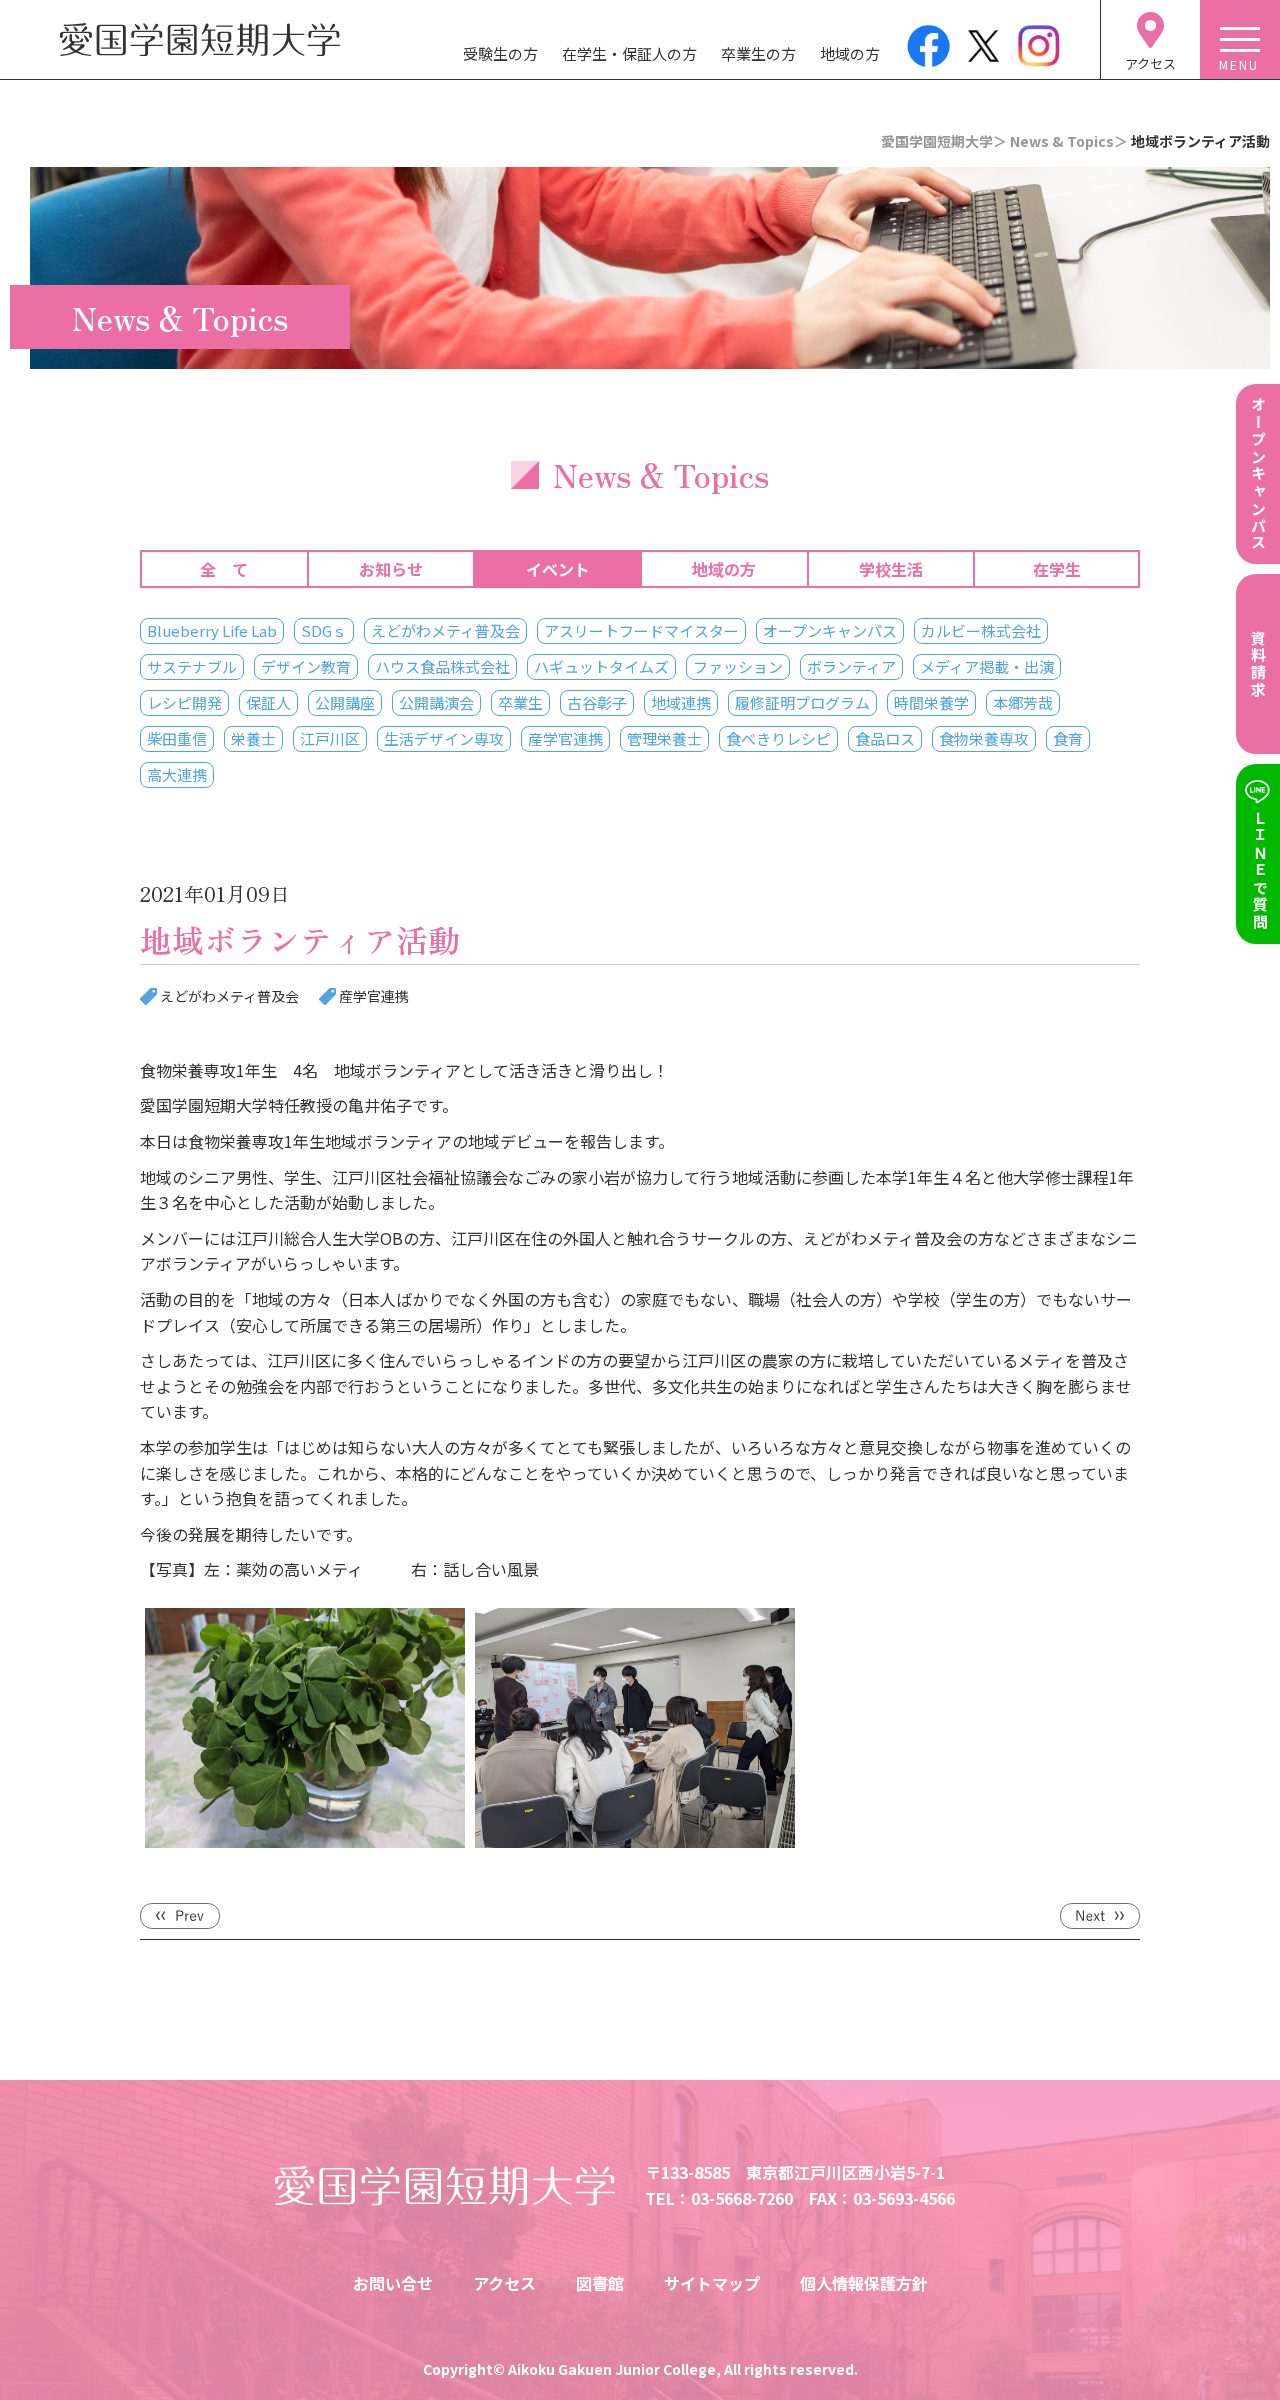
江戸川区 (330, 738)
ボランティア (851, 666)
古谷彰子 (597, 702)
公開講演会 (436, 702)
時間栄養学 (931, 702)
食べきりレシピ (778, 738)
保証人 (268, 702)
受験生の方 (500, 53)
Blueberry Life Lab (212, 630)
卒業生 (520, 702)
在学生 (1057, 569)
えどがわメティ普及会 (445, 630)
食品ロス (885, 738)
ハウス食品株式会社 (442, 666)
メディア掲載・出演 (987, 666)
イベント (558, 569)
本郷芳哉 (1023, 702)
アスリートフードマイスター (641, 630)
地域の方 (850, 53)
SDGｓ (324, 630)
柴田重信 (177, 738)
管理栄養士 (664, 738)
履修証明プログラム (802, 702)
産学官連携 (565, 738)
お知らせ (391, 569)
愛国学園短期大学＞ (944, 141)
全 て (224, 569)
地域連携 (681, 702)
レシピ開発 (184, 702)
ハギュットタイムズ (601, 666)
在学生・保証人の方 (629, 53)
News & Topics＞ (1069, 141)
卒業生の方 (758, 53)
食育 (1068, 738)
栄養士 (253, 738)
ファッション (738, 666)
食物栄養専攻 (984, 738)
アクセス (504, 2283)
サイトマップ (712, 2283)
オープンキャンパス (830, 630)
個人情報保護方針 (864, 2283)
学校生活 (891, 569)
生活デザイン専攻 (444, 738)
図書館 (600, 2283)
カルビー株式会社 (981, 630)
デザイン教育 (306, 666)
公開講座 (345, 702)
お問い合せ (393, 2283)
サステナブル (192, 666)
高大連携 (177, 774)
